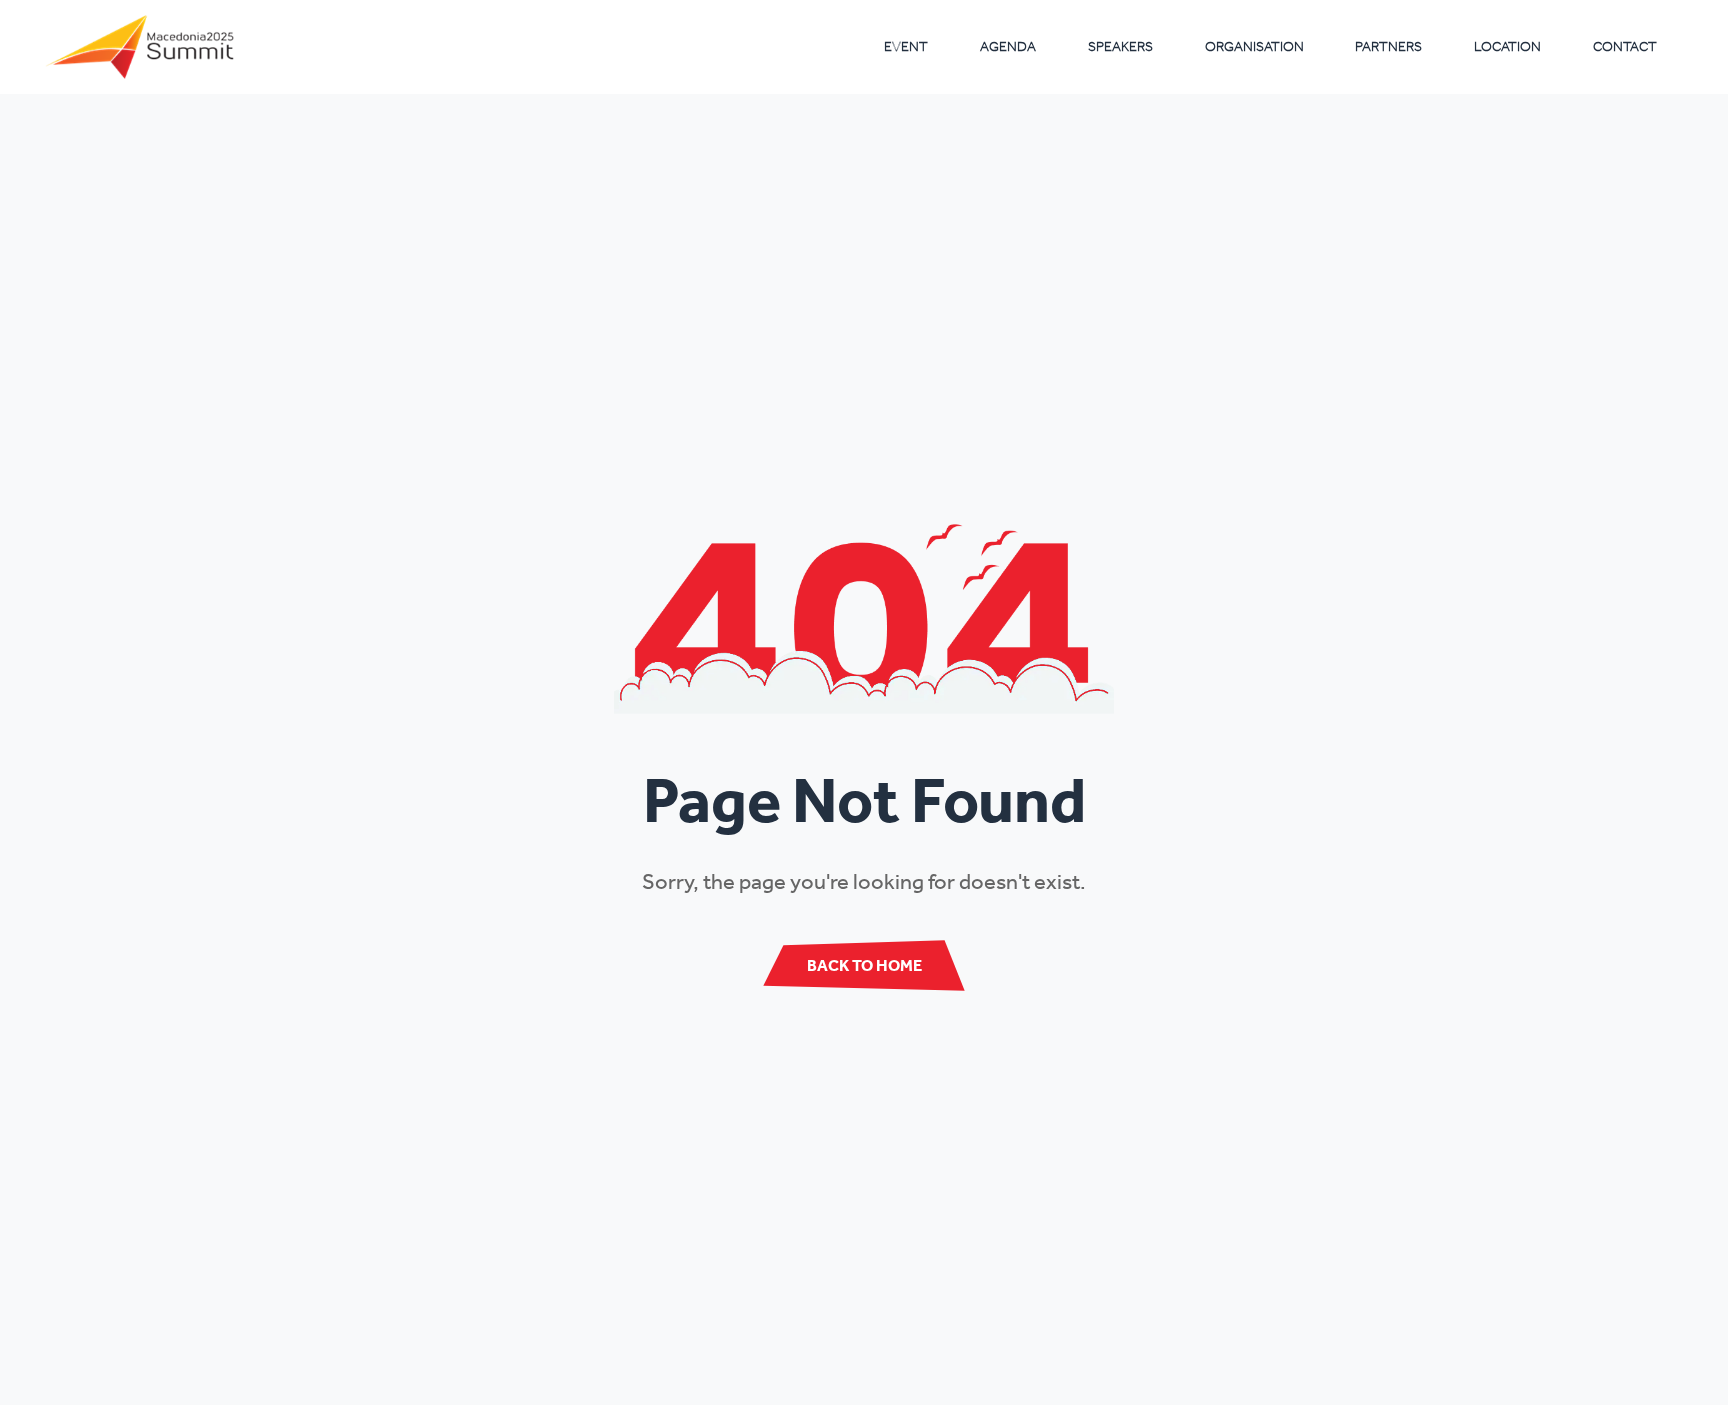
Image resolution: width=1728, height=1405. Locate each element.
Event (906, 46)
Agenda (1008, 46)
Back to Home (864, 965)
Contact (1625, 46)
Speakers (1120, 46)
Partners (1388, 46)
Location (1507, 46)
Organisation (1254, 46)
